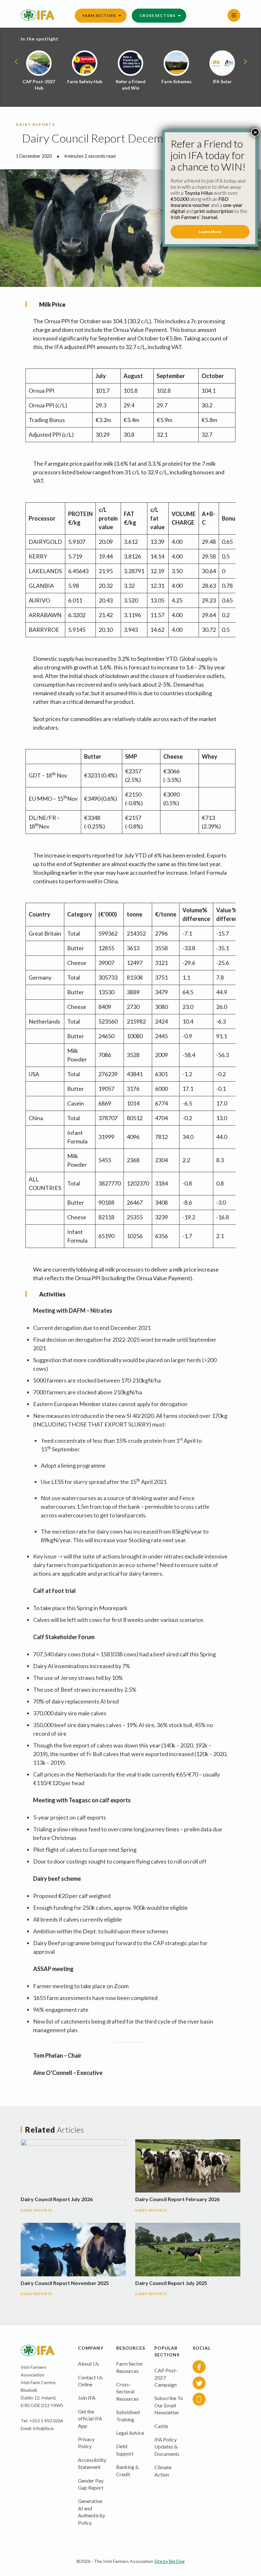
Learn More (210, 232)
